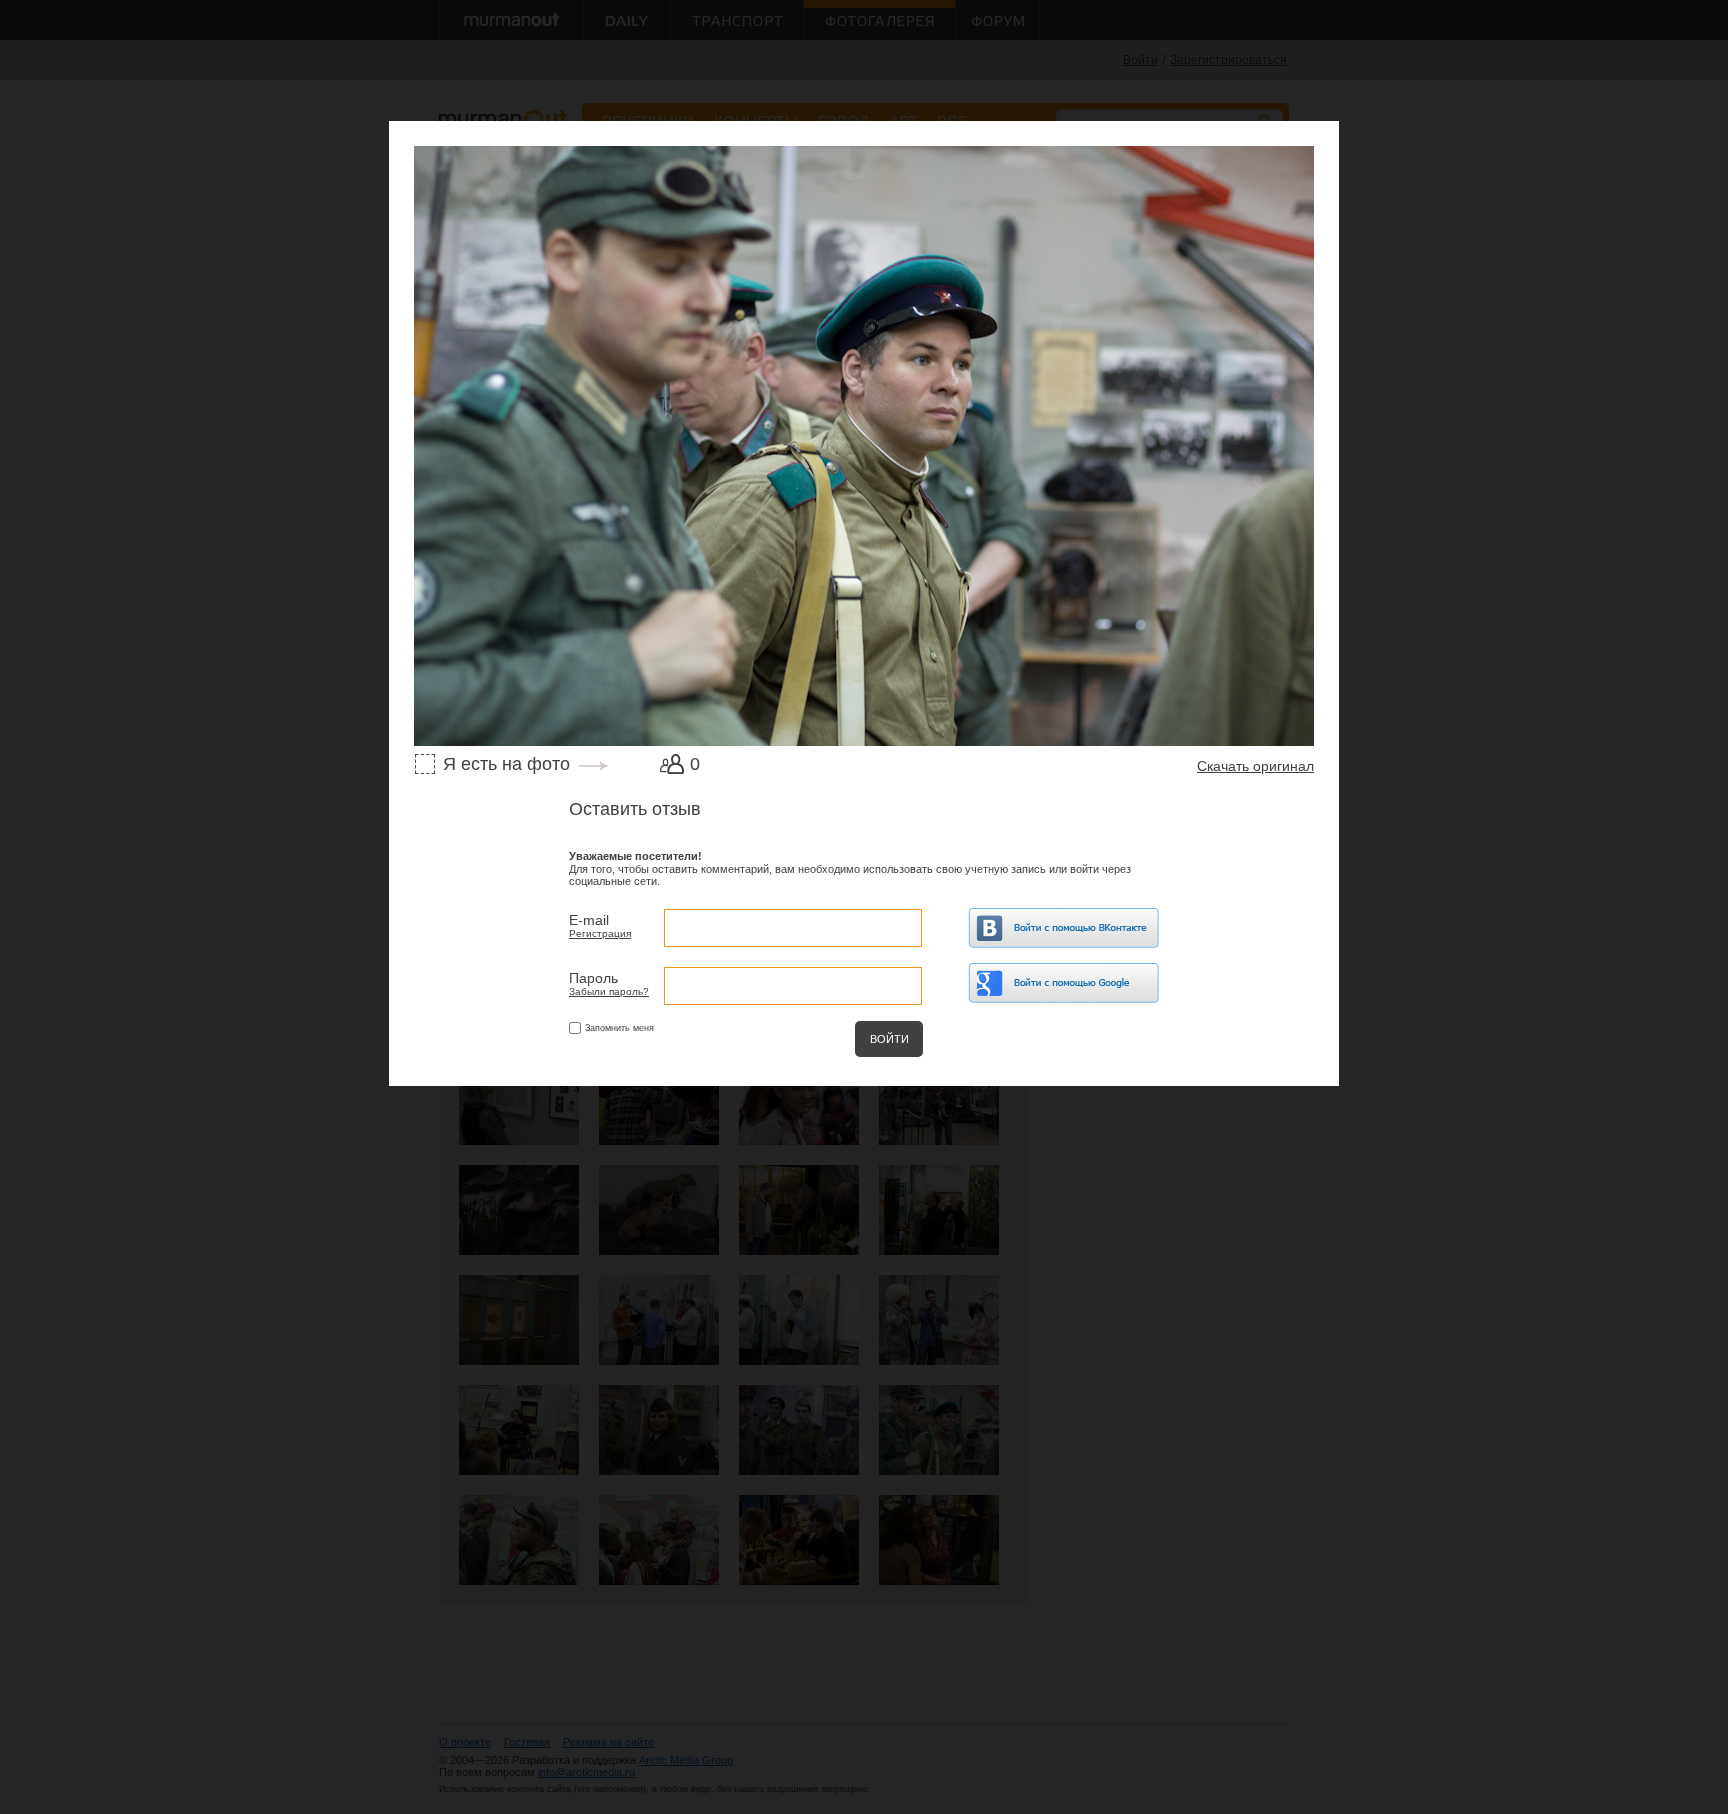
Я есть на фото (506, 764)
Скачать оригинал (1255, 766)
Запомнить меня (619, 1028)
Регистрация (600, 933)
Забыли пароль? (609, 991)
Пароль (593, 978)
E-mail (589, 920)
